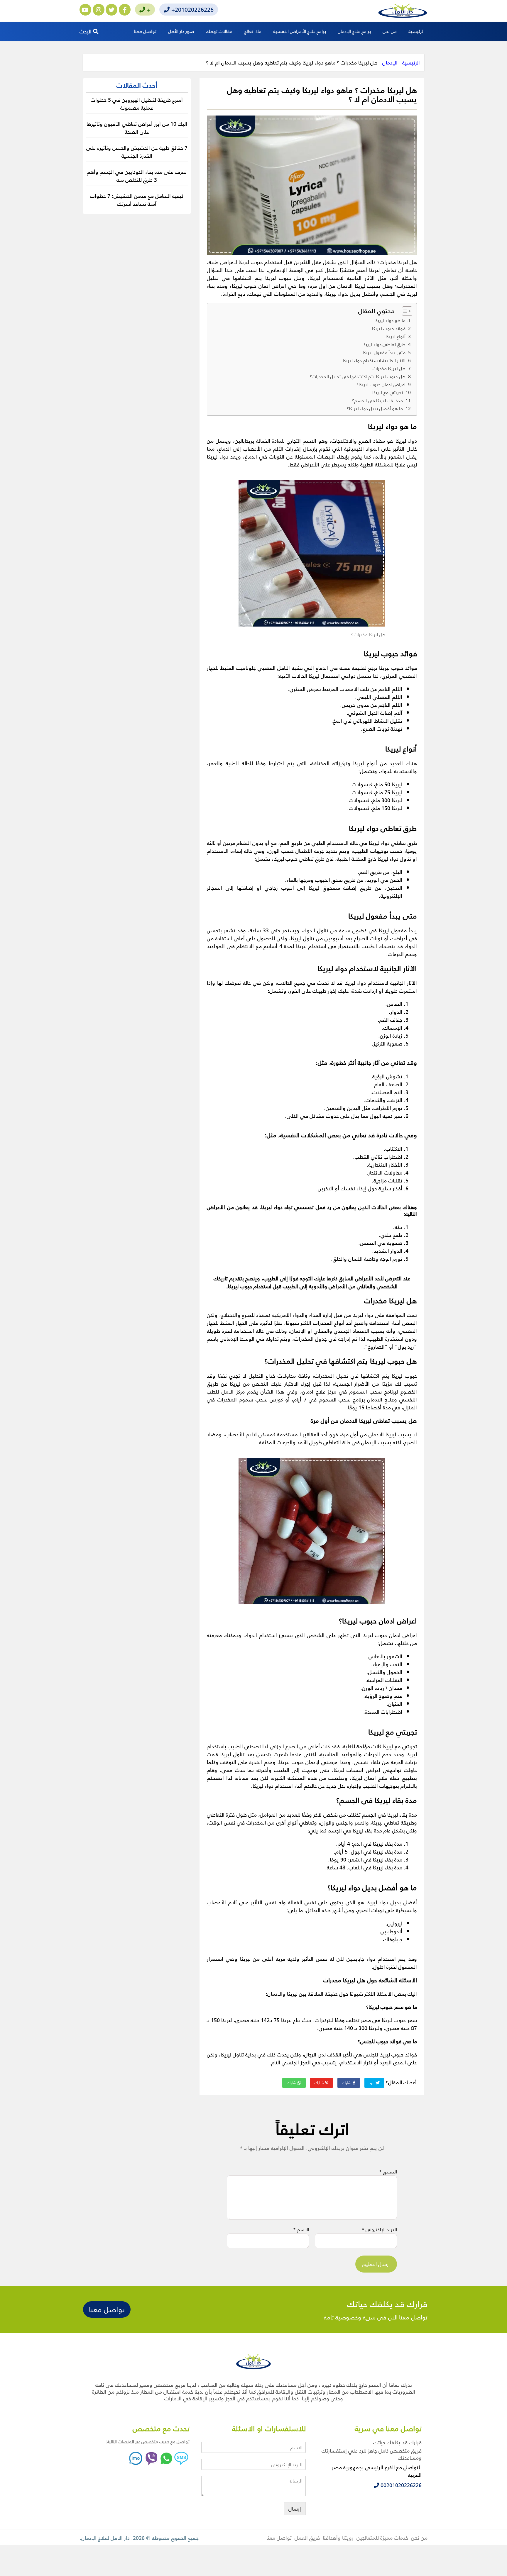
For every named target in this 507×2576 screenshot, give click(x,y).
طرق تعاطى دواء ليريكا (384, 344)
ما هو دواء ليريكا (390, 320)
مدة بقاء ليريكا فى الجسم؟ (377, 401)
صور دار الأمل (181, 31)
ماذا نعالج (253, 31)
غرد (372, 2083)
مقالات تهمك (219, 31)
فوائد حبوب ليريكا (389, 328)
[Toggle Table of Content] (404, 311)
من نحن (390, 31)
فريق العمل (307, 2537)
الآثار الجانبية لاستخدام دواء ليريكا (374, 360)
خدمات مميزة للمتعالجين (382, 2537)
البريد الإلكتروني (379, 2229)
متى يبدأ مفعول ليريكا (384, 352)
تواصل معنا (145, 31)
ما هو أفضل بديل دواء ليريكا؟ (375, 408)
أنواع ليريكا (396, 336)
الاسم (301, 2229)
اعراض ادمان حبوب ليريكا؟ (381, 384)
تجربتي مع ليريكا (388, 392)
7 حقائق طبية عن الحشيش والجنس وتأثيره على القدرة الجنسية (137, 152)
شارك (347, 2083)
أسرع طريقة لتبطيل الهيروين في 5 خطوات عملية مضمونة (137, 103)
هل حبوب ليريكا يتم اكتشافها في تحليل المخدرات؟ (358, 376)
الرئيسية (416, 31)
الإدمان (390, 62)
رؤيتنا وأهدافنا (338, 2537)
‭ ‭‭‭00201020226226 (400, 2485)
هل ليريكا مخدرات (389, 368)
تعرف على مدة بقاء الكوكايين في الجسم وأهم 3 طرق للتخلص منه (137, 176)
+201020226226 (192, 9)
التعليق (388, 2172)
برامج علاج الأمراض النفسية (300, 31)
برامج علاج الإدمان (354, 31)
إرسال (295, 2508)
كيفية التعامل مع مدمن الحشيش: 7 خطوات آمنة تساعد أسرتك (137, 200)
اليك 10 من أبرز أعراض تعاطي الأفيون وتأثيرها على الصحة (137, 128)
